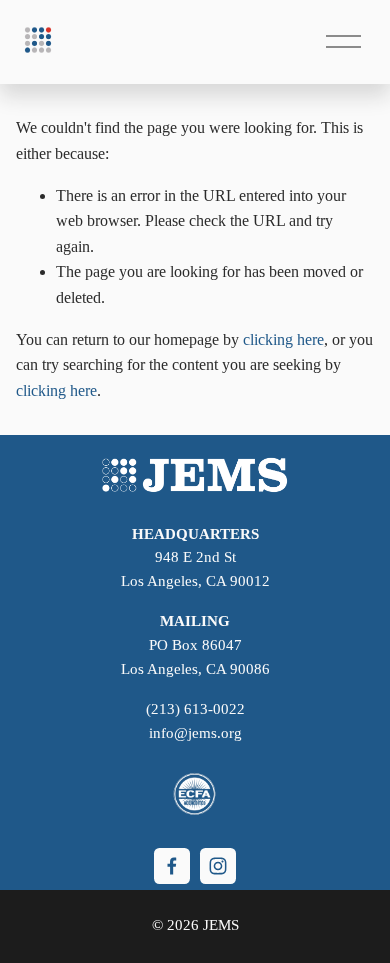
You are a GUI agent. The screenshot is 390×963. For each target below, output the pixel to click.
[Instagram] (218, 866)
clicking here (283, 339)
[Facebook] (172, 866)
